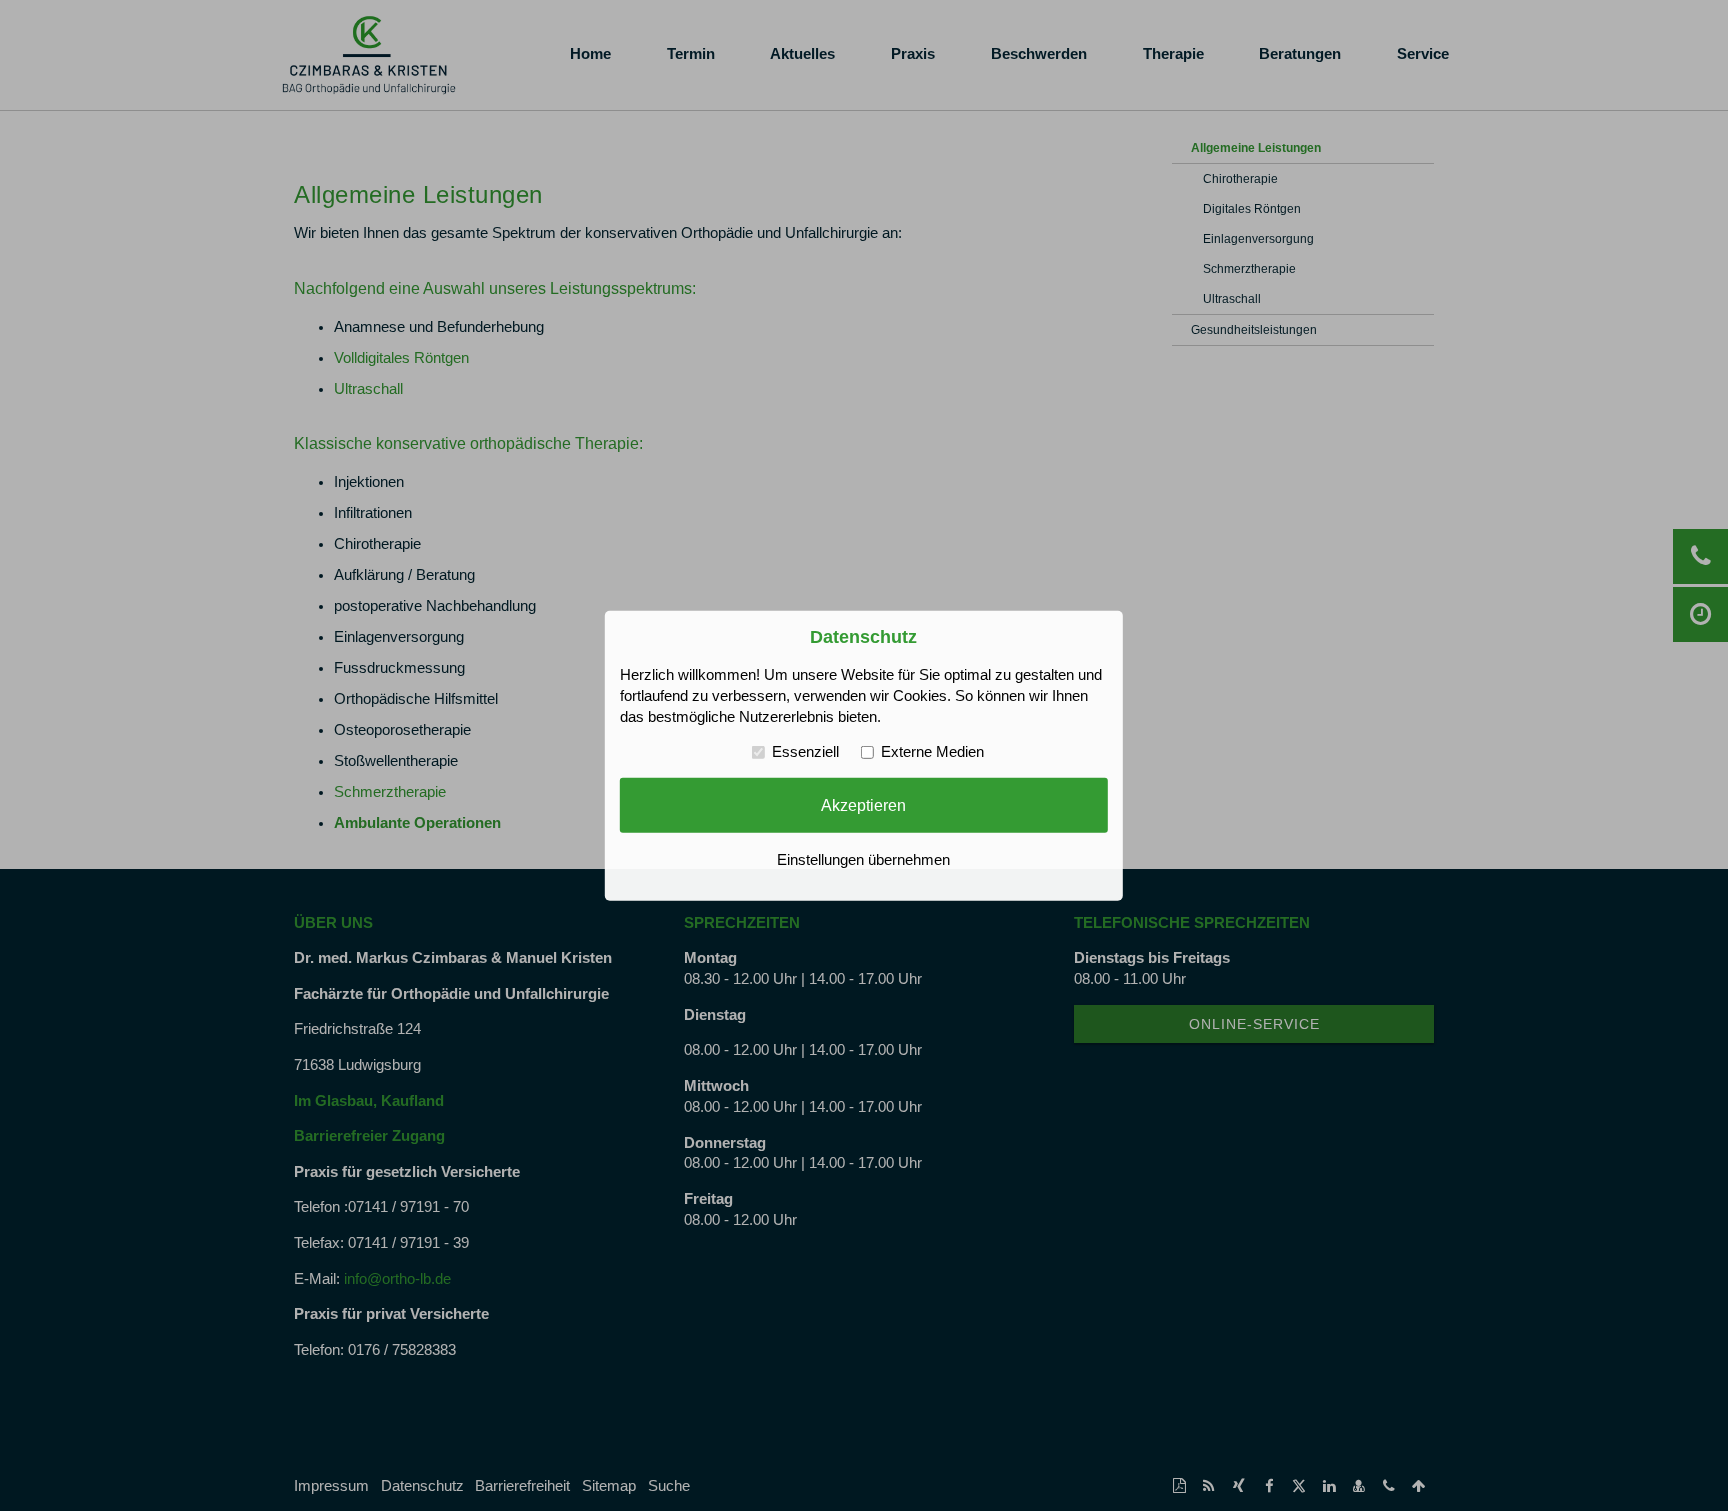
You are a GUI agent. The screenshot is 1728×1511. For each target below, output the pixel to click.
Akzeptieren (863, 805)
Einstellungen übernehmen (863, 860)
